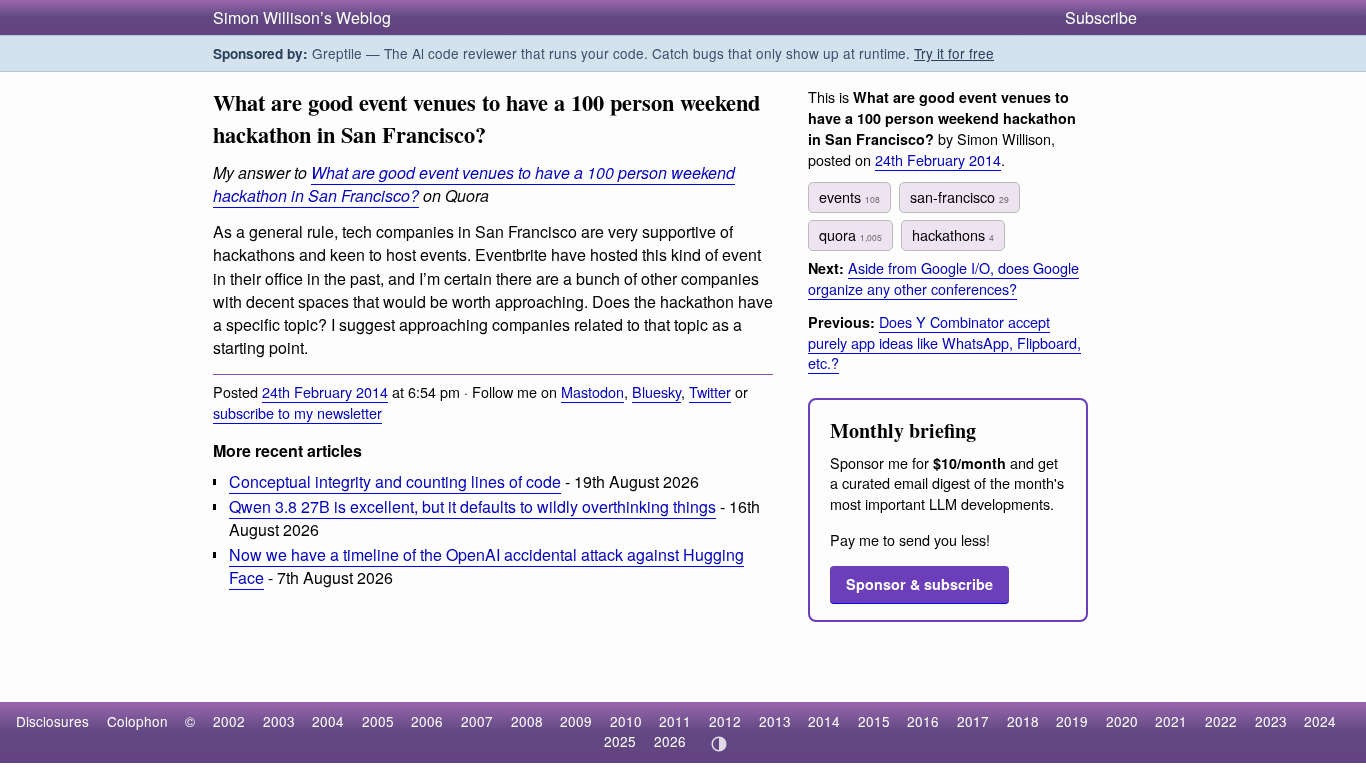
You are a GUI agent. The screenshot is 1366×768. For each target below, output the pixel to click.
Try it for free (954, 53)
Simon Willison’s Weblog (302, 17)
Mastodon (592, 391)
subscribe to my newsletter (297, 412)
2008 (527, 721)
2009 (576, 721)
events (849, 196)
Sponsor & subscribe (919, 584)
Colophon (137, 721)
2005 (378, 721)
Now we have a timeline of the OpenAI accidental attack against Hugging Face (486, 566)
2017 (973, 721)
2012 (725, 721)
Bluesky (656, 391)
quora (850, 234)
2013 (775, 721)
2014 (824, 721)
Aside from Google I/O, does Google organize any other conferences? (943, 278)
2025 (620, 741)
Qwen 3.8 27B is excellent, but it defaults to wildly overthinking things (472, 506)
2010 (626, 721)
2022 (1221, 721)
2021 (1171, 721)
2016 (923, 721)
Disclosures (52, 721)
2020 (1122, 721)
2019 (1072, 721)
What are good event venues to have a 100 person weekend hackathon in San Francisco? (474, 184)
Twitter (710, 391)
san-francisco (959, 196)
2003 (279, 721)
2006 (427, 721)
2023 (1271, 721)
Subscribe (1101, 17)
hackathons (953, 234)
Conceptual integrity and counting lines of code (395, 481)
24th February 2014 (325, 391)
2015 (874, 721)
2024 (1320, 721)
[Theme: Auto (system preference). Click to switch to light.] (718, 744)
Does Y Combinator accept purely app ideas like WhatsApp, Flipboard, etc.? (944, 342)
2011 (675, 721)
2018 (1023, 721)
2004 (328, 721)
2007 (477, 721)
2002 (229, 721)
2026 (670, 741)
